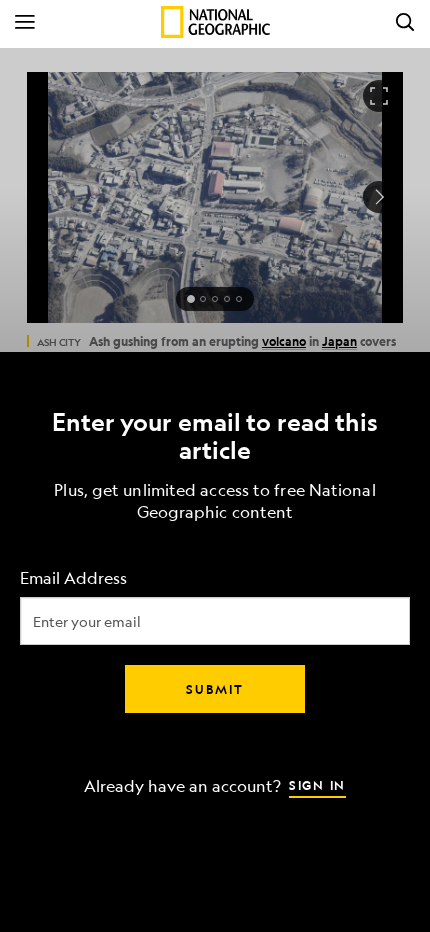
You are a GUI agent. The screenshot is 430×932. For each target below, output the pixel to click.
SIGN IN (317, 785)
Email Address (73, 578)
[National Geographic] (215, 22)
